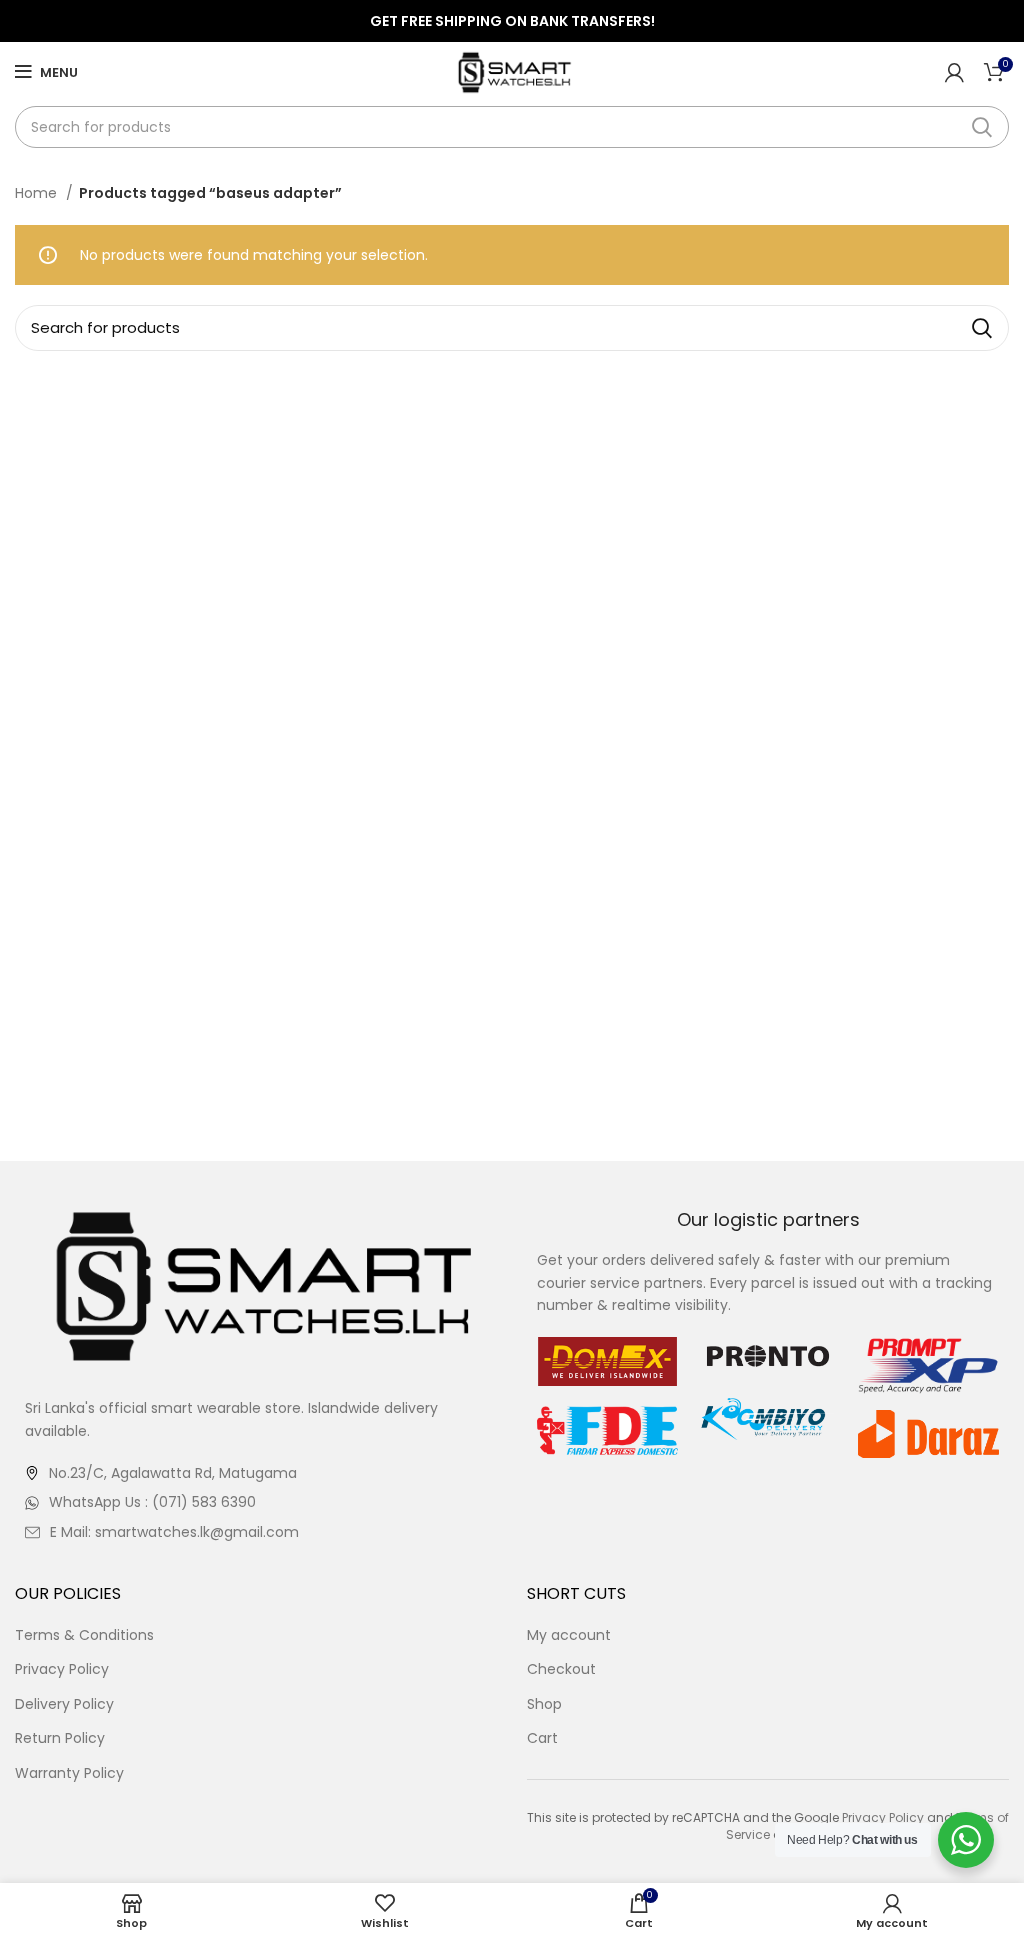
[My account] (954, 72)
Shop (544, 1704)
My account (569, 1635)
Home (38, 193)
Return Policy (60, 1738)
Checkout (561, 1669)
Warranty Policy (69, 1773)
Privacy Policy (62, 1669)
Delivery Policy (64, 1704)
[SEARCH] (982, 127)
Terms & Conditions (84, 1635)
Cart (542, 1738)
